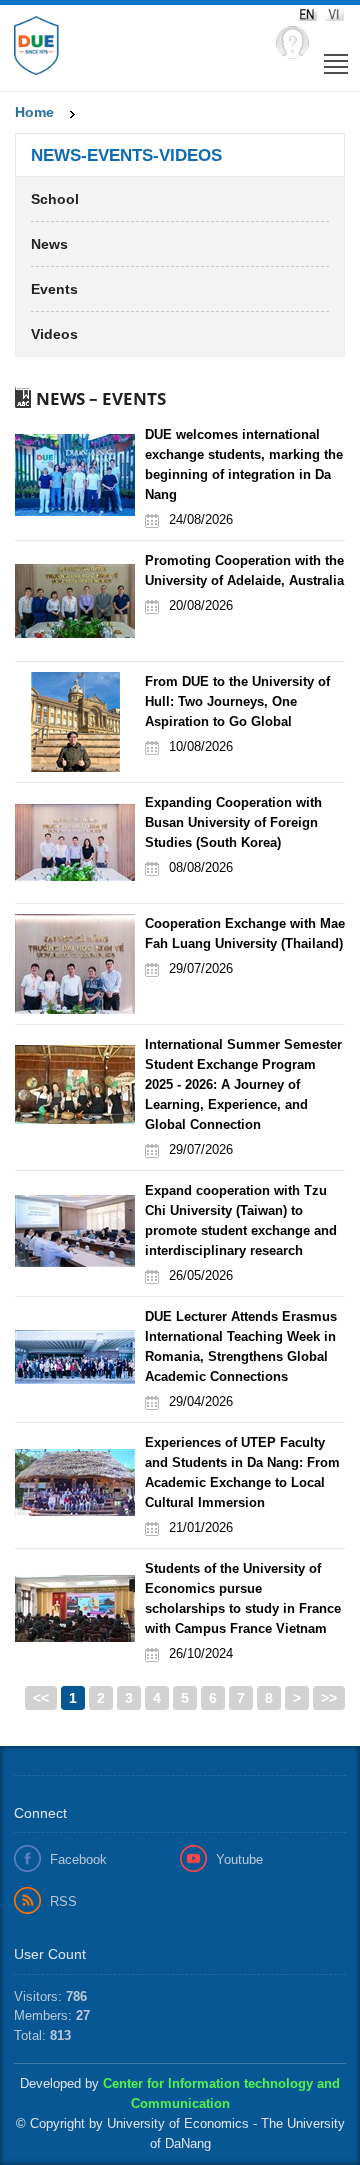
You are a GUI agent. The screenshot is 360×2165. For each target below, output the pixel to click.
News (49, 244)
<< (41, 1698)
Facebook (78, 1859)
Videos (54, 334)
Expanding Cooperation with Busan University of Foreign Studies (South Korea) (233, 822)
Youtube (239, 1859)
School (55, 199)
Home (34, 112)
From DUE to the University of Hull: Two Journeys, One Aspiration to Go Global (237, 701)
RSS (63, 1901)
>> (329, 1698)
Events (54, 289)
